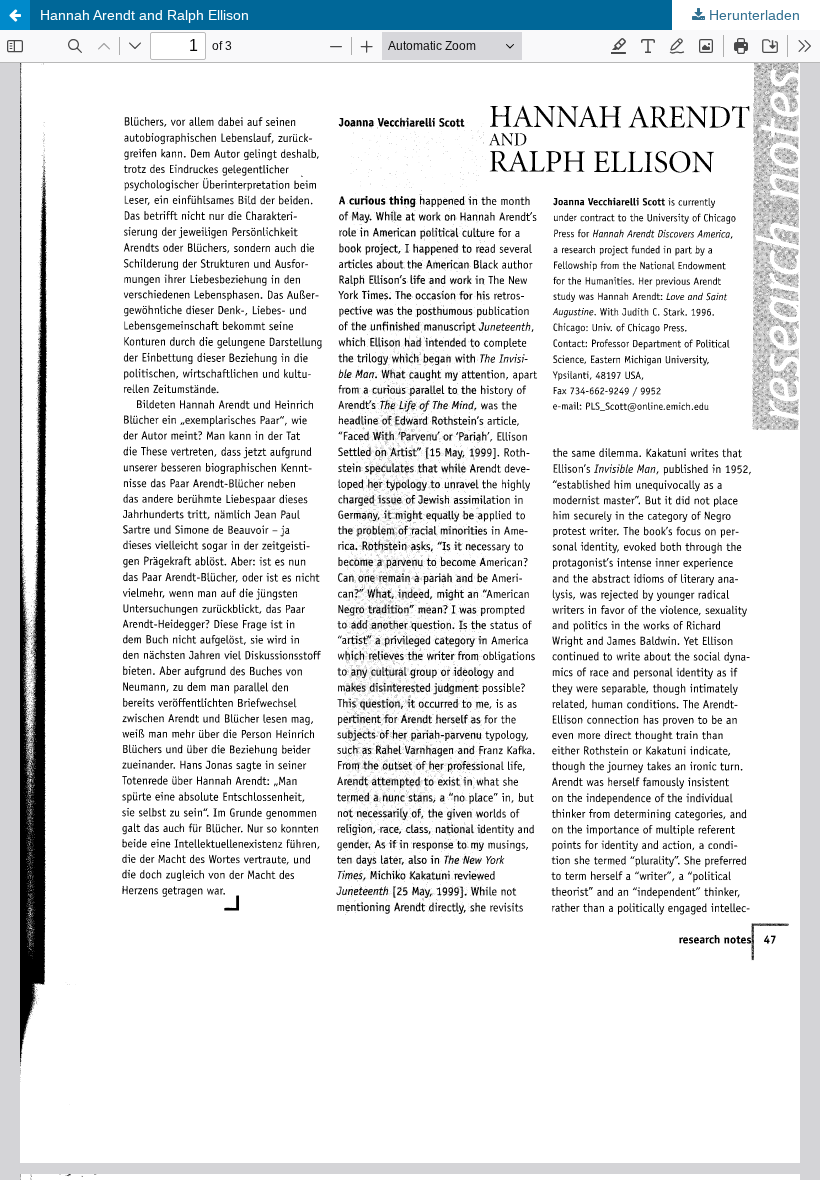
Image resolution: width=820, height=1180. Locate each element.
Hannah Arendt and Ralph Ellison (144, 15)
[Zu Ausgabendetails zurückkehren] (15, 15)
